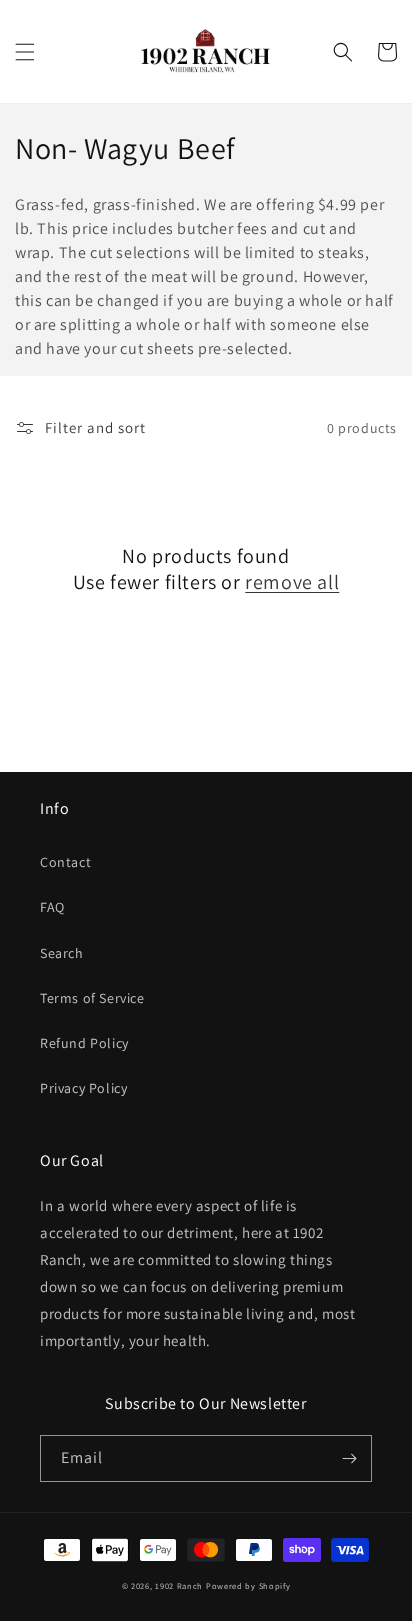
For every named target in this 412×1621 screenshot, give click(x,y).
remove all (292, 582)
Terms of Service (92, 998)
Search (62, 953)
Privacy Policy (83, 1088)
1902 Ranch (179, 1585)
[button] (25, 52)
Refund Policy (84, 1043)
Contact (65, 862)
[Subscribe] (349, 1458)
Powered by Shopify (248, 1585)
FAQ (52, 907)
